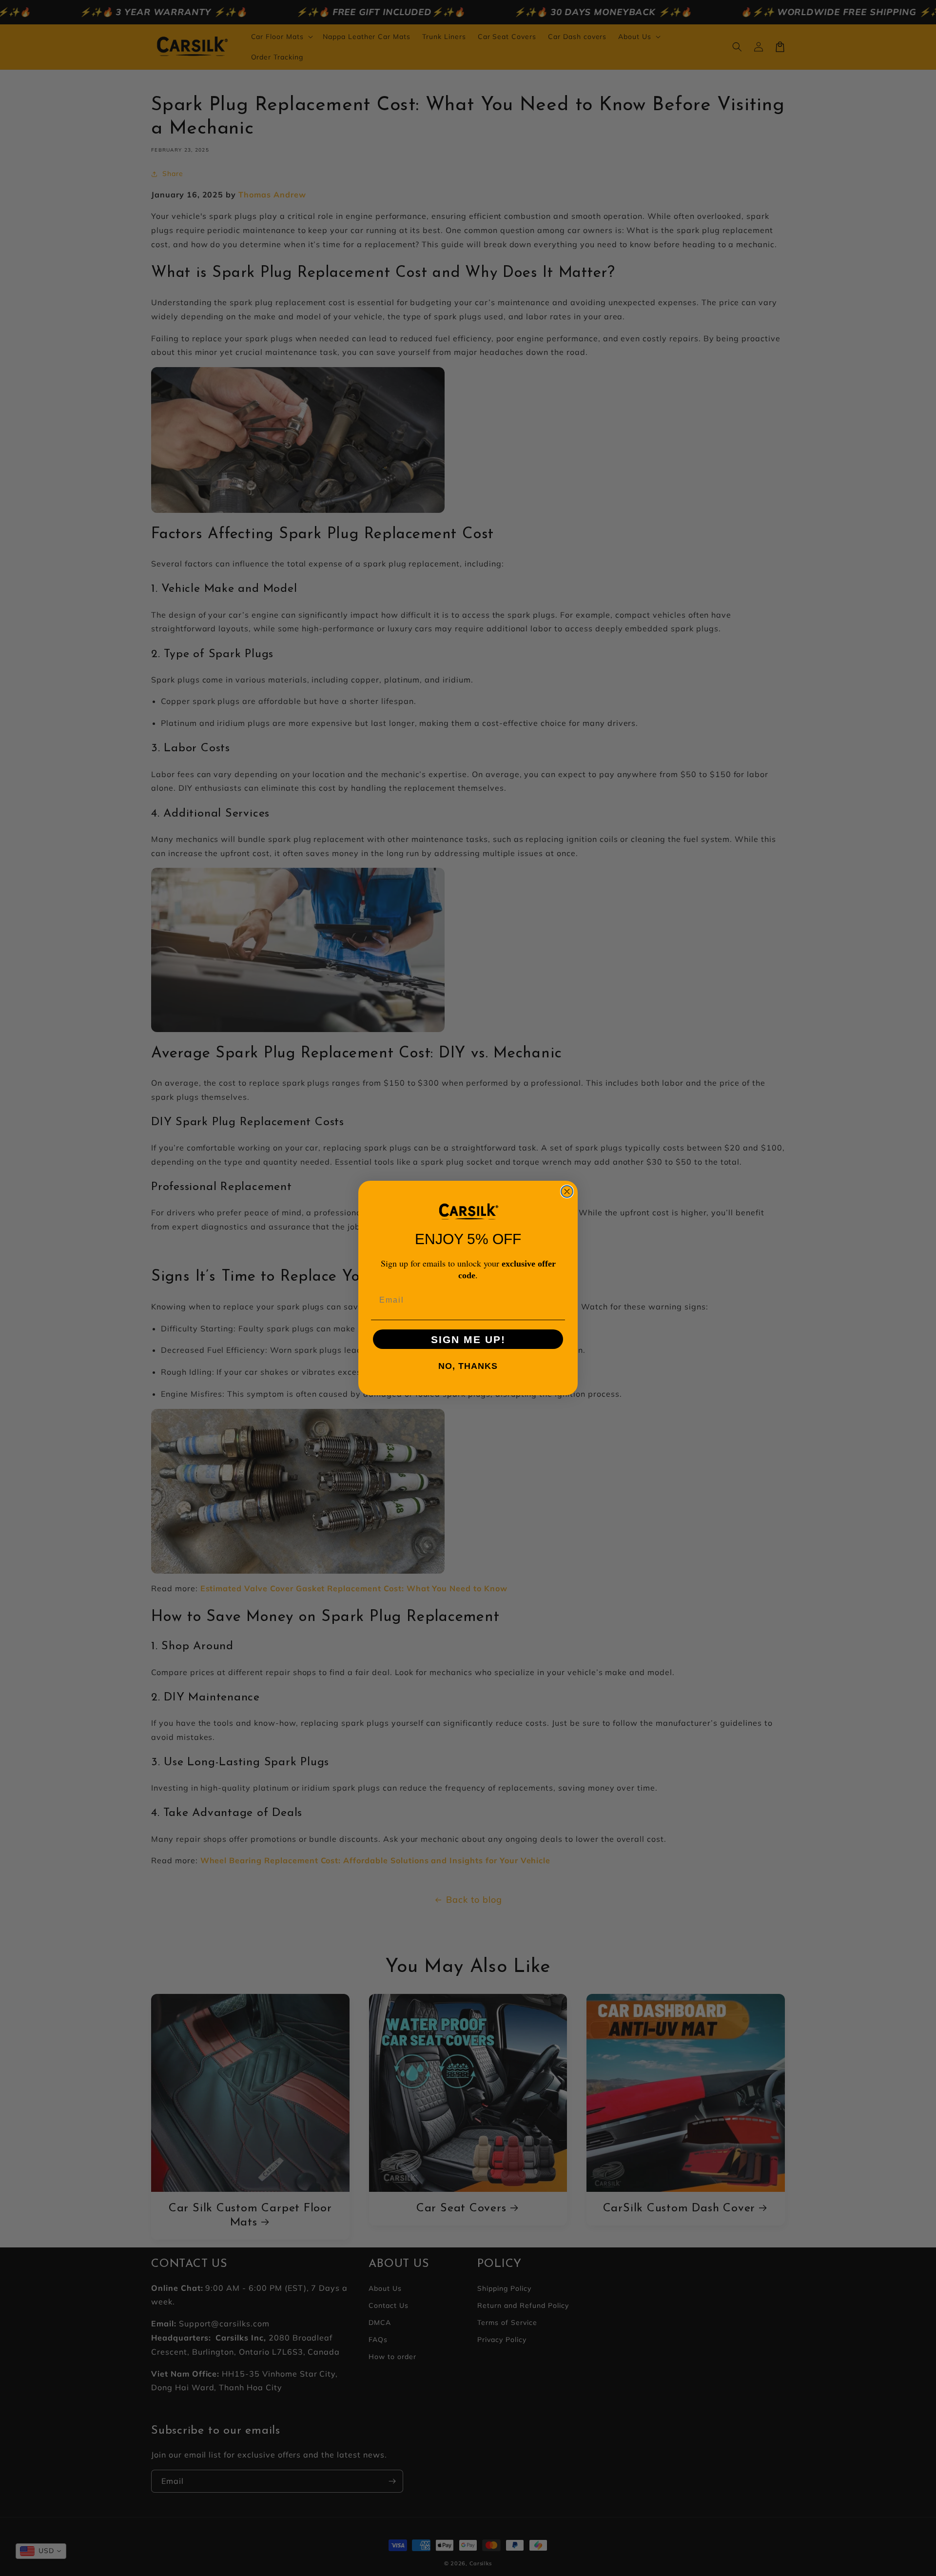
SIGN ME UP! (468, 1339)
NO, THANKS (468, 1366)
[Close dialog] (567, 1191)
